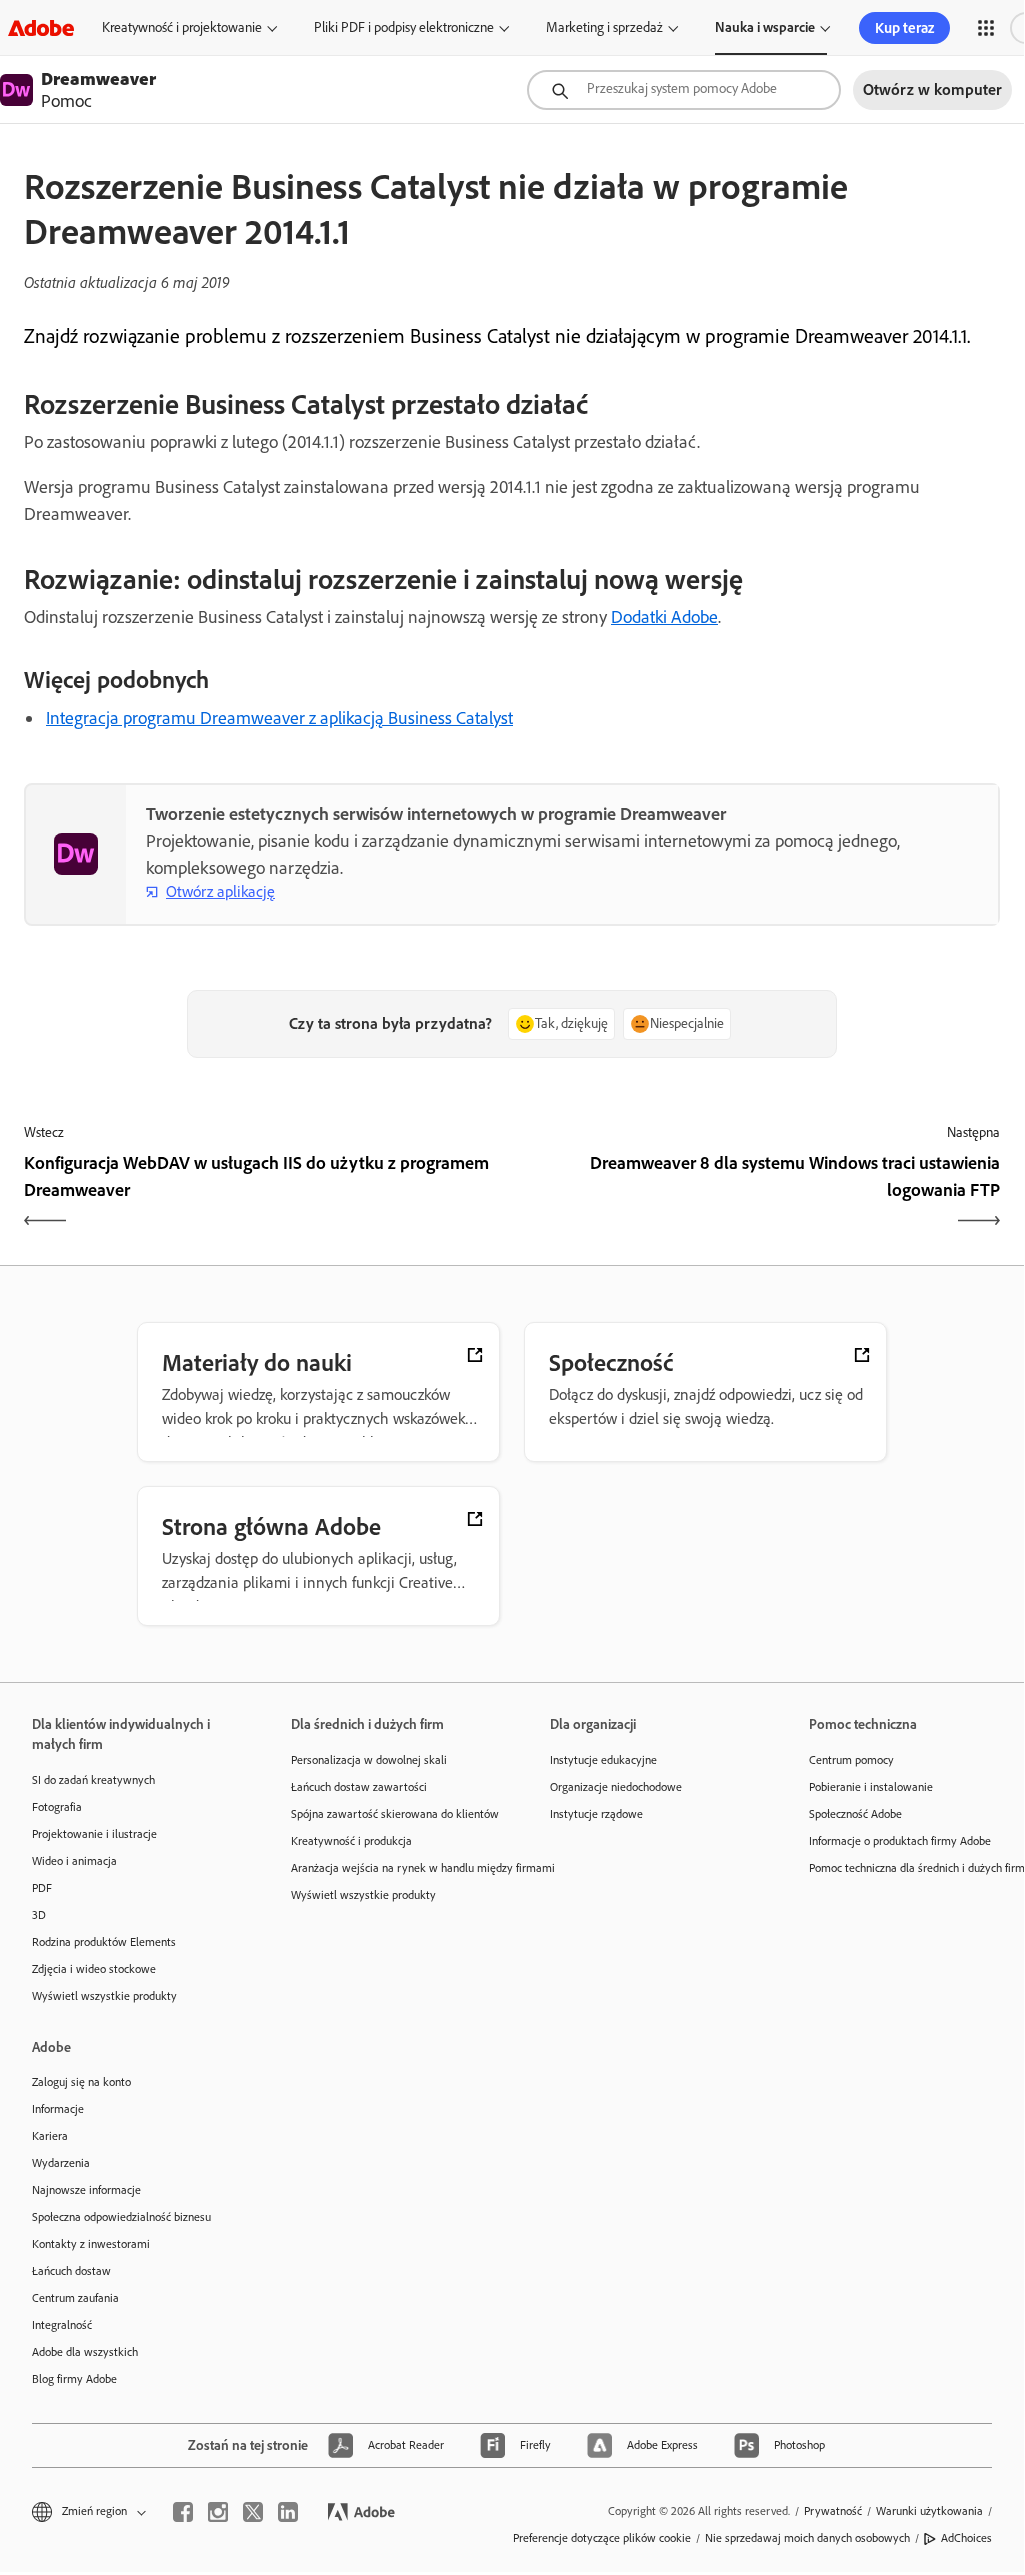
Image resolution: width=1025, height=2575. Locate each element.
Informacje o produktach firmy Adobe (900, 1841)
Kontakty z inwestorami (91, 2244)
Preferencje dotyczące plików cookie (602, 2538)
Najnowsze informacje (86, 2190)
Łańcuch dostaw (71, 2271)
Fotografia (57, 1807)
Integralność (62, 2325)
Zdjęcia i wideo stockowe (94, 1969)
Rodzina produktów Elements (104, 1942)
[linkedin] (288, 2512)
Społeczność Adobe (855, 1814)
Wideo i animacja (74, 1861)
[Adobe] (41, 27)
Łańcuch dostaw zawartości (359, 1787)
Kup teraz (904, 28)
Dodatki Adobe (664, 617)
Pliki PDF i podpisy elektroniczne (404, 27)
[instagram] (218, 2512)
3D (39, 1915)
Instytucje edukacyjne (603, 1760)
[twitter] (253, 2512)
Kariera (50, 2136)
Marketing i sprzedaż (604, 27)
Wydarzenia (61, 2163)
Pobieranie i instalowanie (871, 1787)
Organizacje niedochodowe (616, 1787)
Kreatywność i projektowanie (182, 27)
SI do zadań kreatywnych (93, 1780)
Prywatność (833, 2511)
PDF (42, 1888)
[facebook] (183, 2512)
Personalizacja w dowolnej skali (369, 1760)
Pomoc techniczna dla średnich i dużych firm (908, 1868)
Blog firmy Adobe (74, 2379)
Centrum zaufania (75, 2298)
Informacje (58, 2109)
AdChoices (966, 2538)
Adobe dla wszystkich (85, 2352)
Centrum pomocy (851, 1760)
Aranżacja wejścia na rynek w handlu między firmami (390, 1868)
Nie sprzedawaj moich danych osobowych (807, 2538)
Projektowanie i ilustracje (94, 1834)
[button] (986, 28)
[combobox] (684, 90)
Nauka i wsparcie (765, 27)
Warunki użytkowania (929, 2511)
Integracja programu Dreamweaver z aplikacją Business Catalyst (279, 718)
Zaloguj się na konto (81, 2082)
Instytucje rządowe (596, 1814)
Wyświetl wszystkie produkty (104, 1996)
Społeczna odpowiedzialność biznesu (121, 2217)
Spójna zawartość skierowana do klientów (390, 1814)
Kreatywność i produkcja (351, 1841)
